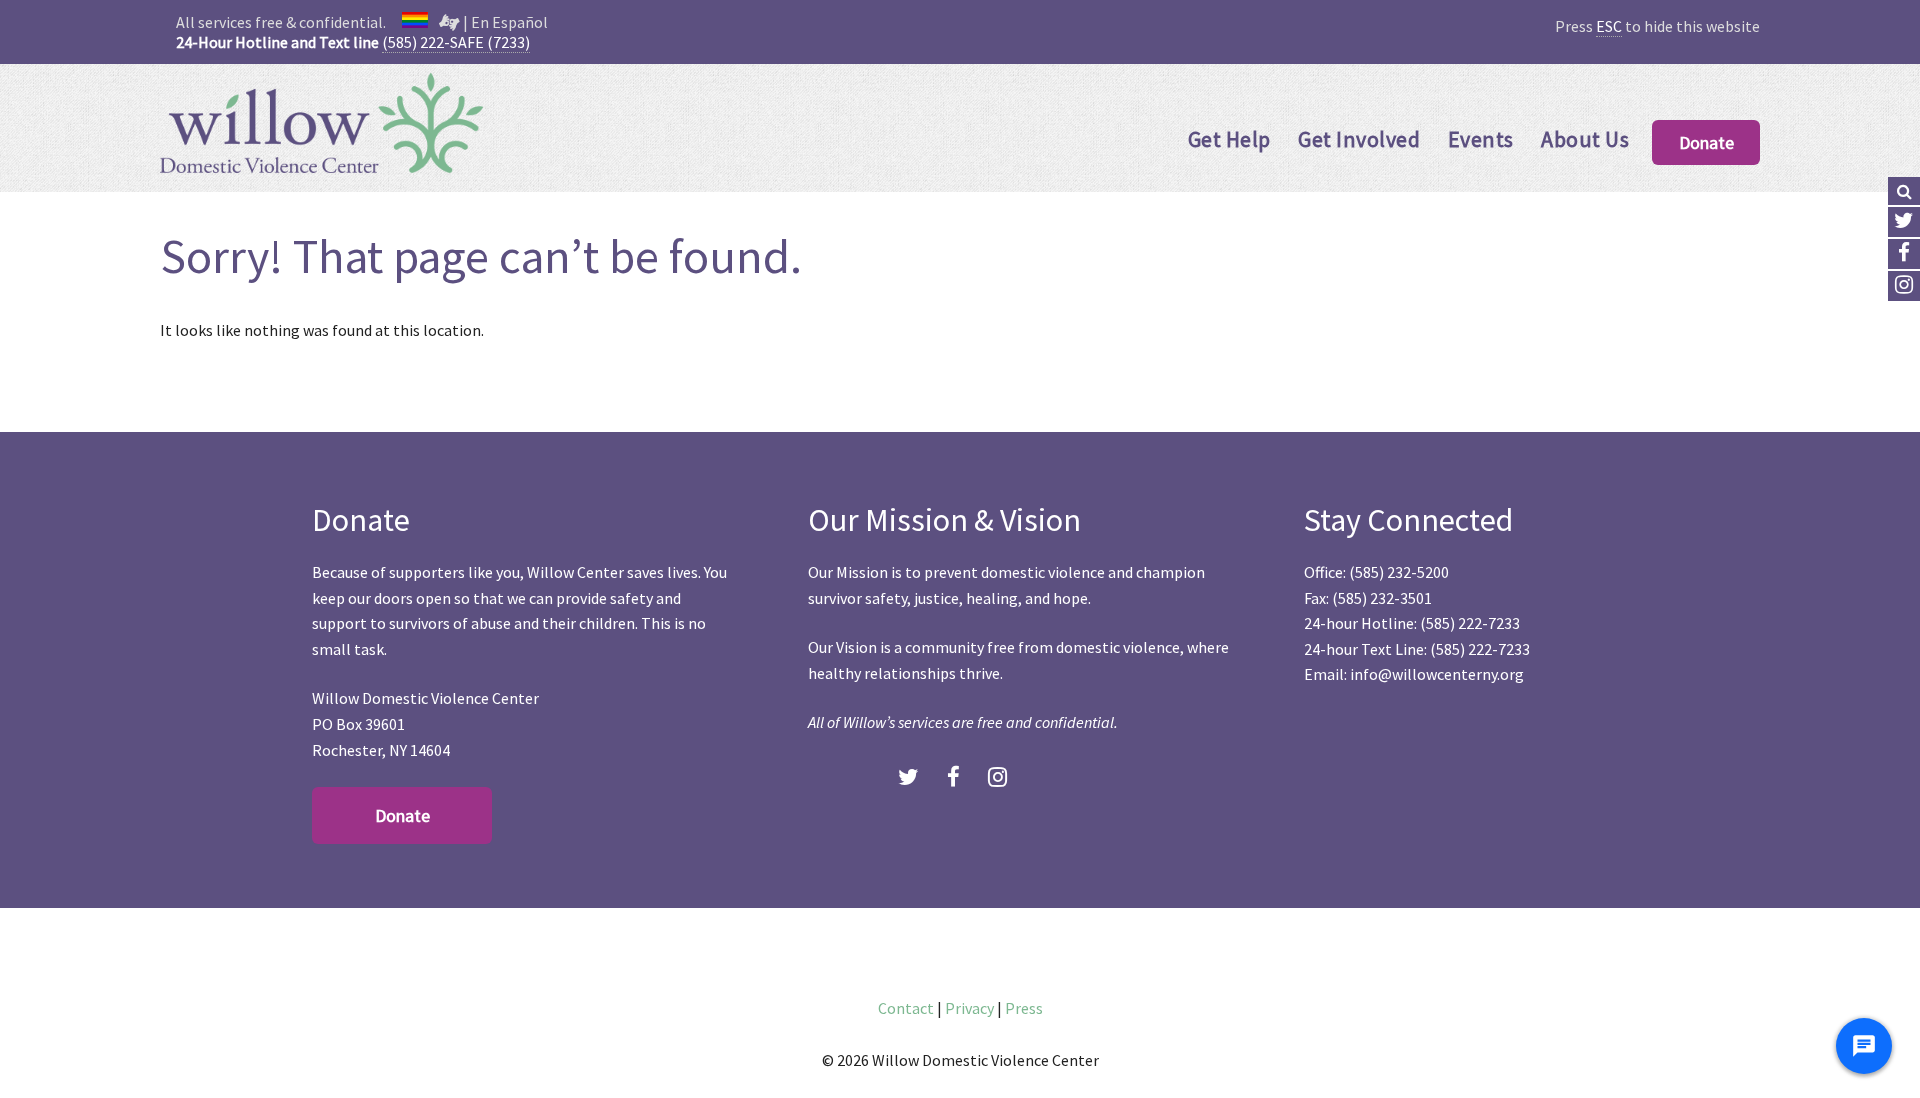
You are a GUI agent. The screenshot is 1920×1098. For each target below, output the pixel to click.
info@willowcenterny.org (1437, 674)
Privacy (969, 1008)
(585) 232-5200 (1399, 572)
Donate (1706, 142)
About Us (1585, 139)
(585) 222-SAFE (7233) (456, 42)
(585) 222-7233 (1470, 623)
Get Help (1229, 139)
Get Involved (1359, 139)
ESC (1609, 26)
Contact (906, 1008)
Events (1481, 139)
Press (1024, 1008)
